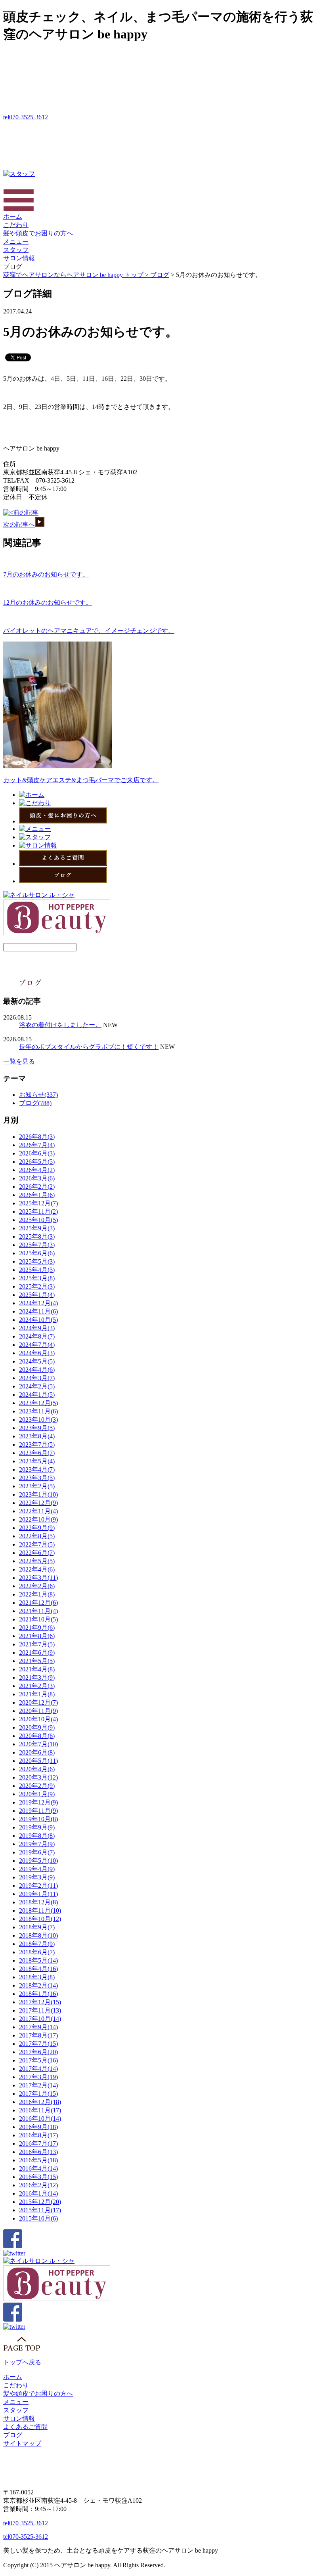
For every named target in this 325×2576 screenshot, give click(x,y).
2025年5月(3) (37, 1261)
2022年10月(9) (38, 1519)
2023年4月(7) (37, 1469)
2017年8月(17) (38, 2035)
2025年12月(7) (38, 1203)
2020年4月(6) (37, 1769)
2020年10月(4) (38, 1719)
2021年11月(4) (38, 1611)
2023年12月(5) (38, 1403)
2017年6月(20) (38, 2052)
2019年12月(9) (38, 1802)
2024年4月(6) (37, 1370)
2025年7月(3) (37, 1245)
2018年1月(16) (38, 1994)
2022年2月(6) (37, 1586)
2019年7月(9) (37, 1844)
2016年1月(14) (38, 2193)
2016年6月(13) (38, 2152)
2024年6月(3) (37, 1353)
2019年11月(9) (38, 1811)
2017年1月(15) (38, 2094)
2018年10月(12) (40, 1919)
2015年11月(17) (40, 2210)
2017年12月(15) (40, 2002)
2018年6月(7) (37, 1952)
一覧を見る (19, 1061)
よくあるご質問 (25, 2427)
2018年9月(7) (37, 1927)
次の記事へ (19, 524)
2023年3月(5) (37, 1478)
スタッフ (16, 250)
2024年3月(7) (37, 1378)
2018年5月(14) (38, 1960)
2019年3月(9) (37, 1877)
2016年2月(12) (38, 2185)
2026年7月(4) (37, 1145)
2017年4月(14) (38, 2069)
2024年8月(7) (37, 1336)
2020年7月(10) (38, 1744)
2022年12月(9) (38, 1503)
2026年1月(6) (37, 1195)
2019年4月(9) (37, 1869)
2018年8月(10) (38, 1935)
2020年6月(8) (37, 1752)
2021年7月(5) (37, 1644)
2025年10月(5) (38, 1220)
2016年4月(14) (38, 2168)
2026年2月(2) (37, 1187)
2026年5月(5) (37, 1162)
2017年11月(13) (40, 2010)
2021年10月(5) (38, 1619)
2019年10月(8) (38, 1819)
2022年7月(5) (37, 1544)
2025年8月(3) (37, 1236)
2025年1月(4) (37, 1295)
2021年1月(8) (37, 1694)
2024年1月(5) (37, 1395)
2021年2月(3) (37, 1686)
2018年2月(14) (38, 1985)
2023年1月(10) (38, 1494)
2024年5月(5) (37, 1361)
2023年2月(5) (37, 1486)
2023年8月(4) (37, 1436)
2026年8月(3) (37, 1137)
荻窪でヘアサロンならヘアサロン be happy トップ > (77, 275)
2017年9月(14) (38, 2027)
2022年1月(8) (37, 1594)
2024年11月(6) (38, 1311)
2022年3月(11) (38, 1578)
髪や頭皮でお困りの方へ (38, 233)
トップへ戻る (22, 2362)
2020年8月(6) (37, 1736)
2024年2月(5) (37, 1386)
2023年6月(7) (37, 1453)
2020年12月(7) (38, 1702)
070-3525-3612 (26, 117)
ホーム (13, 217)
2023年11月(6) (38, 1411)
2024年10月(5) (38, 1320)
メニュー (16, 242)
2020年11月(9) (38, 1711)
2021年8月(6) (37, 1636)
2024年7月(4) (37, 1345)
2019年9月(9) (37, 1827)
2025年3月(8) (37, 1278)
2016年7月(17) (38, 2143)
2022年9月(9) (37, 1528)
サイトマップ (22, 2443)
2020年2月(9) (37, 1786)
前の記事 (26, 513)
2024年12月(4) (38, 1303)
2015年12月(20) (40, 2202)
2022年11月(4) (38, 1511)
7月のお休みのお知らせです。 (46, 574)
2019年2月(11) (38, 1886)
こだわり (16, 225)
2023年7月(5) (37, 1445)
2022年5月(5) (37, 1561)
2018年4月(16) (38, 1969)
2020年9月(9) (37, 1727)
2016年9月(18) (38, 2127)
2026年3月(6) (37, 1178)
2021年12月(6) (38, 1603)
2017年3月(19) (38, 2077)
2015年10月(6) (38, 2218)
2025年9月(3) (37, 1228)
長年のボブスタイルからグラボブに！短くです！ (89, 1047)
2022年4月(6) (37, 1569)
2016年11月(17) (40, 2110)
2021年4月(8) (37, 1669)
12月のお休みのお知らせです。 (48, 602)
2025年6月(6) (37, 1253)
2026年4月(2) (37, 1170)
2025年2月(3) (37, 1286)
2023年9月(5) (37, 1428)
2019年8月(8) (37, 1836)
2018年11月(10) (40, 1911)
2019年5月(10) (38, 1861)
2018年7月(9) (37, 1944)
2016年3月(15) (38, 2177)
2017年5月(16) (38, 2060)
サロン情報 (19, 258)
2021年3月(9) (37, 1678)
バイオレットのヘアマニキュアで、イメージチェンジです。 (89, 631)
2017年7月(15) (38, 2044)
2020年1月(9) (37, 1794)
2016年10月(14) (40, 2119)
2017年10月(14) (40, 2019)
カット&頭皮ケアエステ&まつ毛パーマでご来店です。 (81, 780)
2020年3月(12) (38, 1777)
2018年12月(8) (38, 1902)
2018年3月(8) (37, 1977)
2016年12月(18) (40, 2102)
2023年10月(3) (38, 1420)
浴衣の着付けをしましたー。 (60, 1025)
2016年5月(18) (38, 2160)
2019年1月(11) (38, 1894)
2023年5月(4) (37, 1461)
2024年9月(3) (37, 1328)
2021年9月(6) (37, 1628)
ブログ (160, 275)
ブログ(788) (35, 1103)
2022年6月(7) (37, 1553)
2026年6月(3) (37, 1153)
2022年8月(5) (37, 1536)
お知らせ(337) (38, 1095)
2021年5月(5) (37, 1661)
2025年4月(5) (37, 1270)
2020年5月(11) (38, 1761)
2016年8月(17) (38, 2135)
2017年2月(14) (38, 2085)
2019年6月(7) (37, 1852)
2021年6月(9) (37, 1653)
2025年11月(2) (38, 1212)
